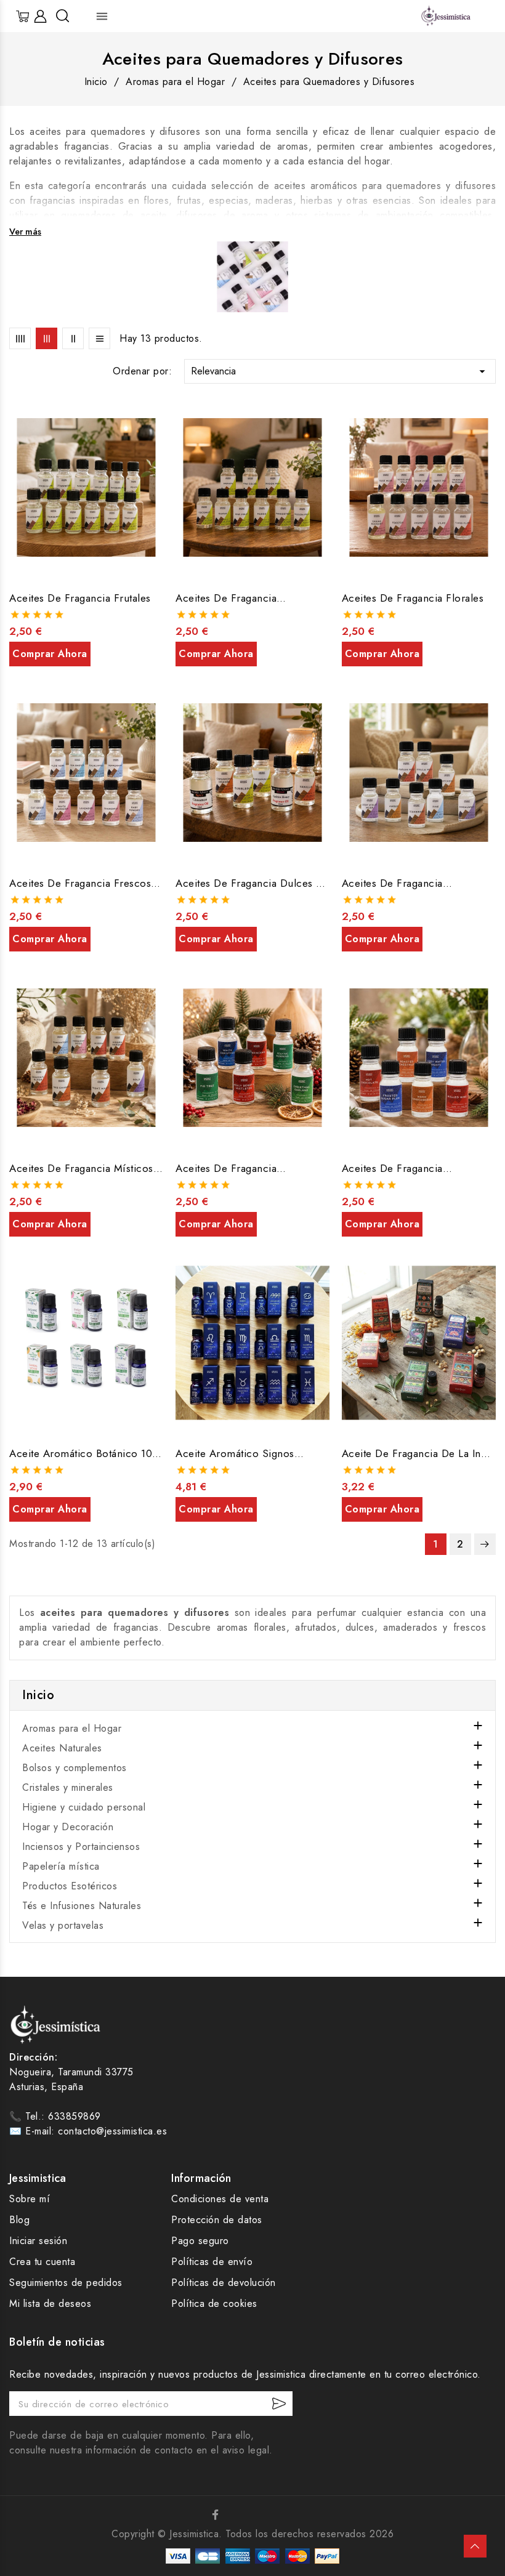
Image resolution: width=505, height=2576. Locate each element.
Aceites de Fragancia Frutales (80, 598)
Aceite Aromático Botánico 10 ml (81, 1453)
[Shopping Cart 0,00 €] (23, 16)
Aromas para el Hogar (72, 1728)
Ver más (25, 232)
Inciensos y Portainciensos (81, 1847)
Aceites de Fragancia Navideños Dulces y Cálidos (409, 1168)
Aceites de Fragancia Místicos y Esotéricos (86, 1168)
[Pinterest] (265, 2514)
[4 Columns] (20, 338)
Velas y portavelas (63, 1925)
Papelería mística (61, 1866)
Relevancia (340, 371)
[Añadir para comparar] (157, 438)
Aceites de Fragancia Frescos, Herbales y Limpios (82, 883)
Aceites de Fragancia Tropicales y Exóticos (227, 598)
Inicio (38, 1695)
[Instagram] (240, 2514)
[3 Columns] (46, 338)
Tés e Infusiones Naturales (82, 1906)
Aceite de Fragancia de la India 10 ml (419, 1453)
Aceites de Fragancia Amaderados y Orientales (403, 883)
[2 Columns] (73, 338)
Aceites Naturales (62, 1748)
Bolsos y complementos (75, 1768)
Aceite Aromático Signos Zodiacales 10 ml (235, 1453)
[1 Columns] (99, 338)
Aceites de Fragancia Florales (413, 598)
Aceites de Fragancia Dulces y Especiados (249, 883)
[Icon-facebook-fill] (216, 2514)
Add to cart (50, 654)
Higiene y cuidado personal (84, 1807)
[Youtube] (289, 2514)
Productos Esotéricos (70, 1886)
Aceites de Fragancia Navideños (226, 1168)
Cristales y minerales (68, 1787)
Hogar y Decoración (68, 1827)
